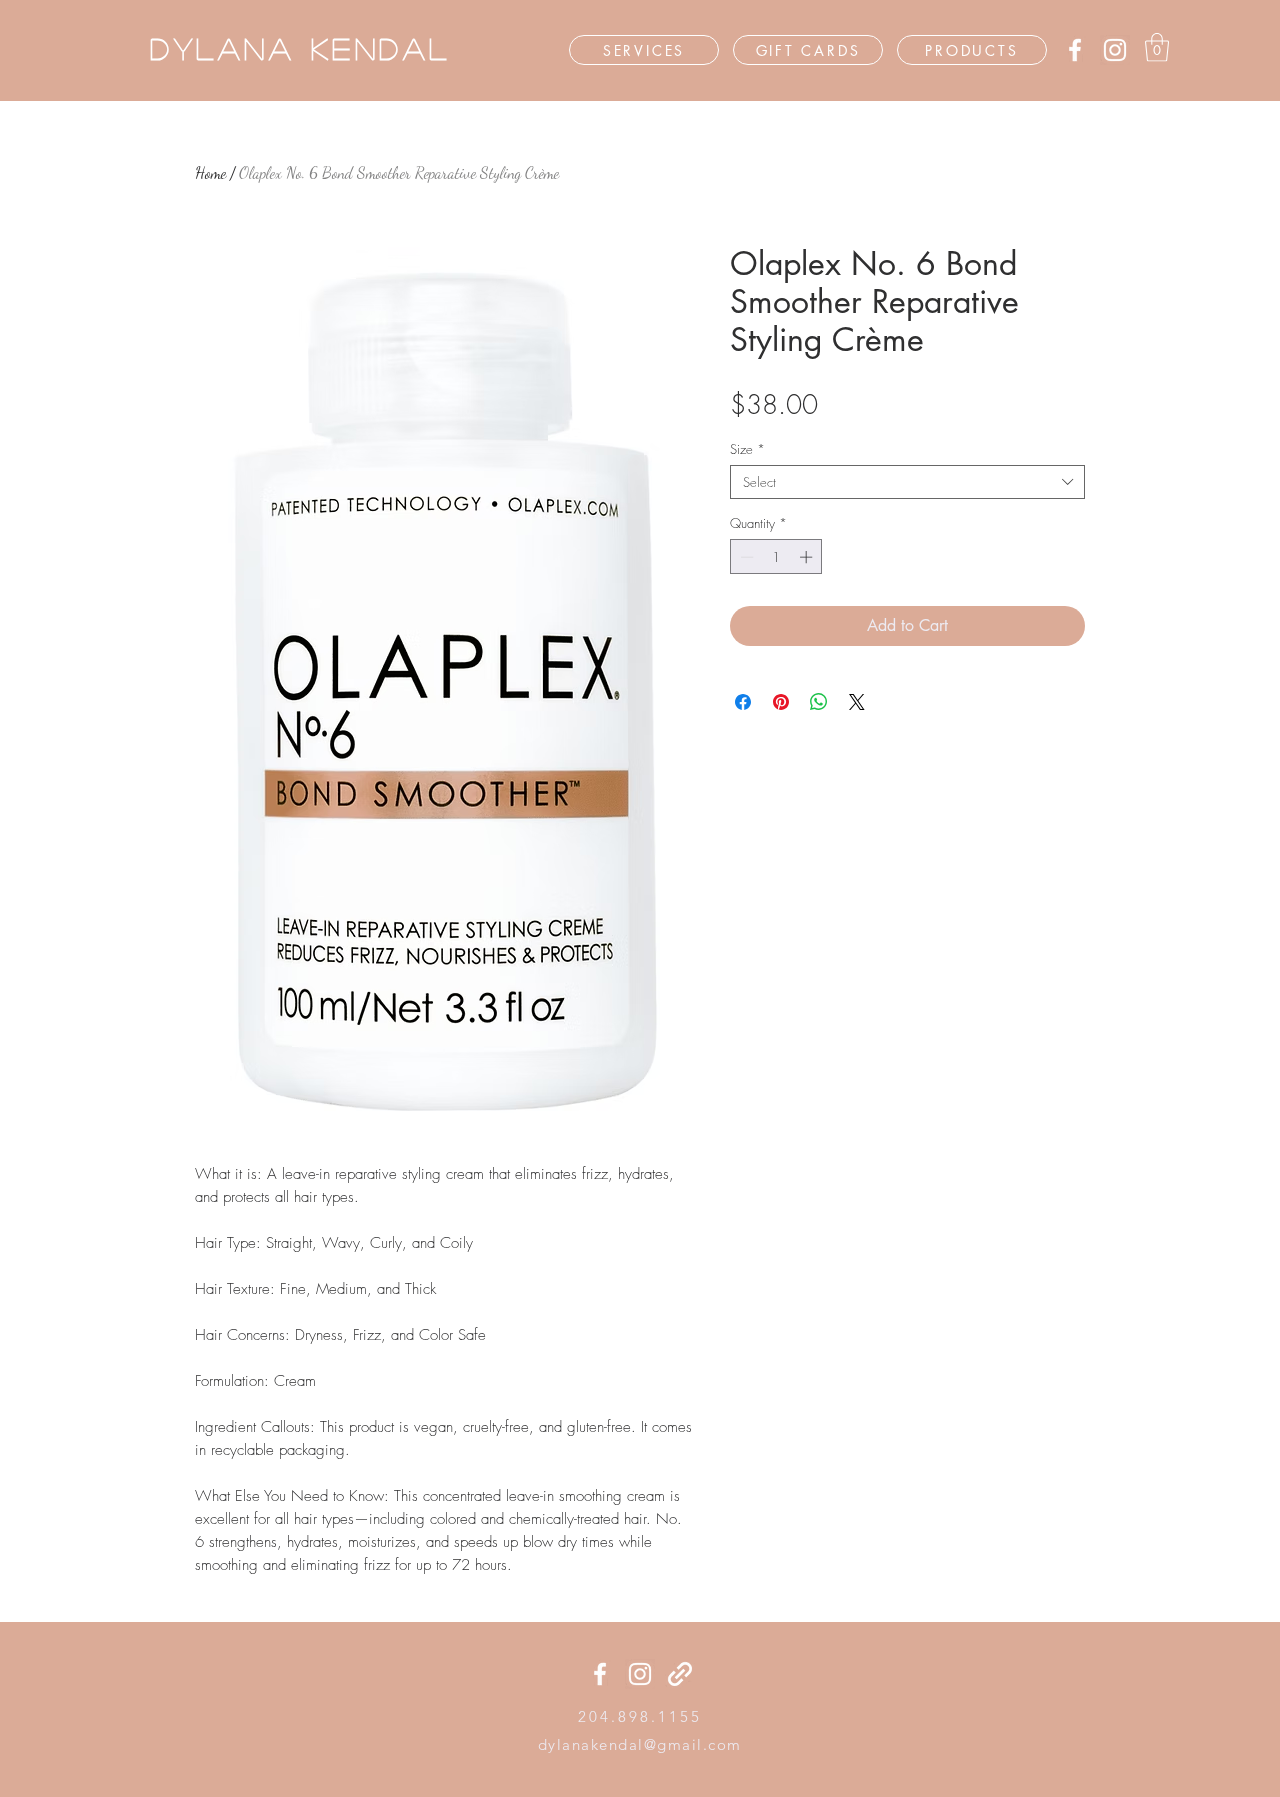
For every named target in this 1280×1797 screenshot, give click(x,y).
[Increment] (808, 557)
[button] (1157, 47)
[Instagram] (1115, 50)
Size (747, 449)
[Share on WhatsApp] (819, 702)
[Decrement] (745, 557)
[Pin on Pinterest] (781, 702)
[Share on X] (857, 702)
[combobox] (907, 482)
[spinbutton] (776, 557)
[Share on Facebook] (743, 702)
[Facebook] (1075, 50)
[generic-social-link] (680, 1674)
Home (210, 172)
